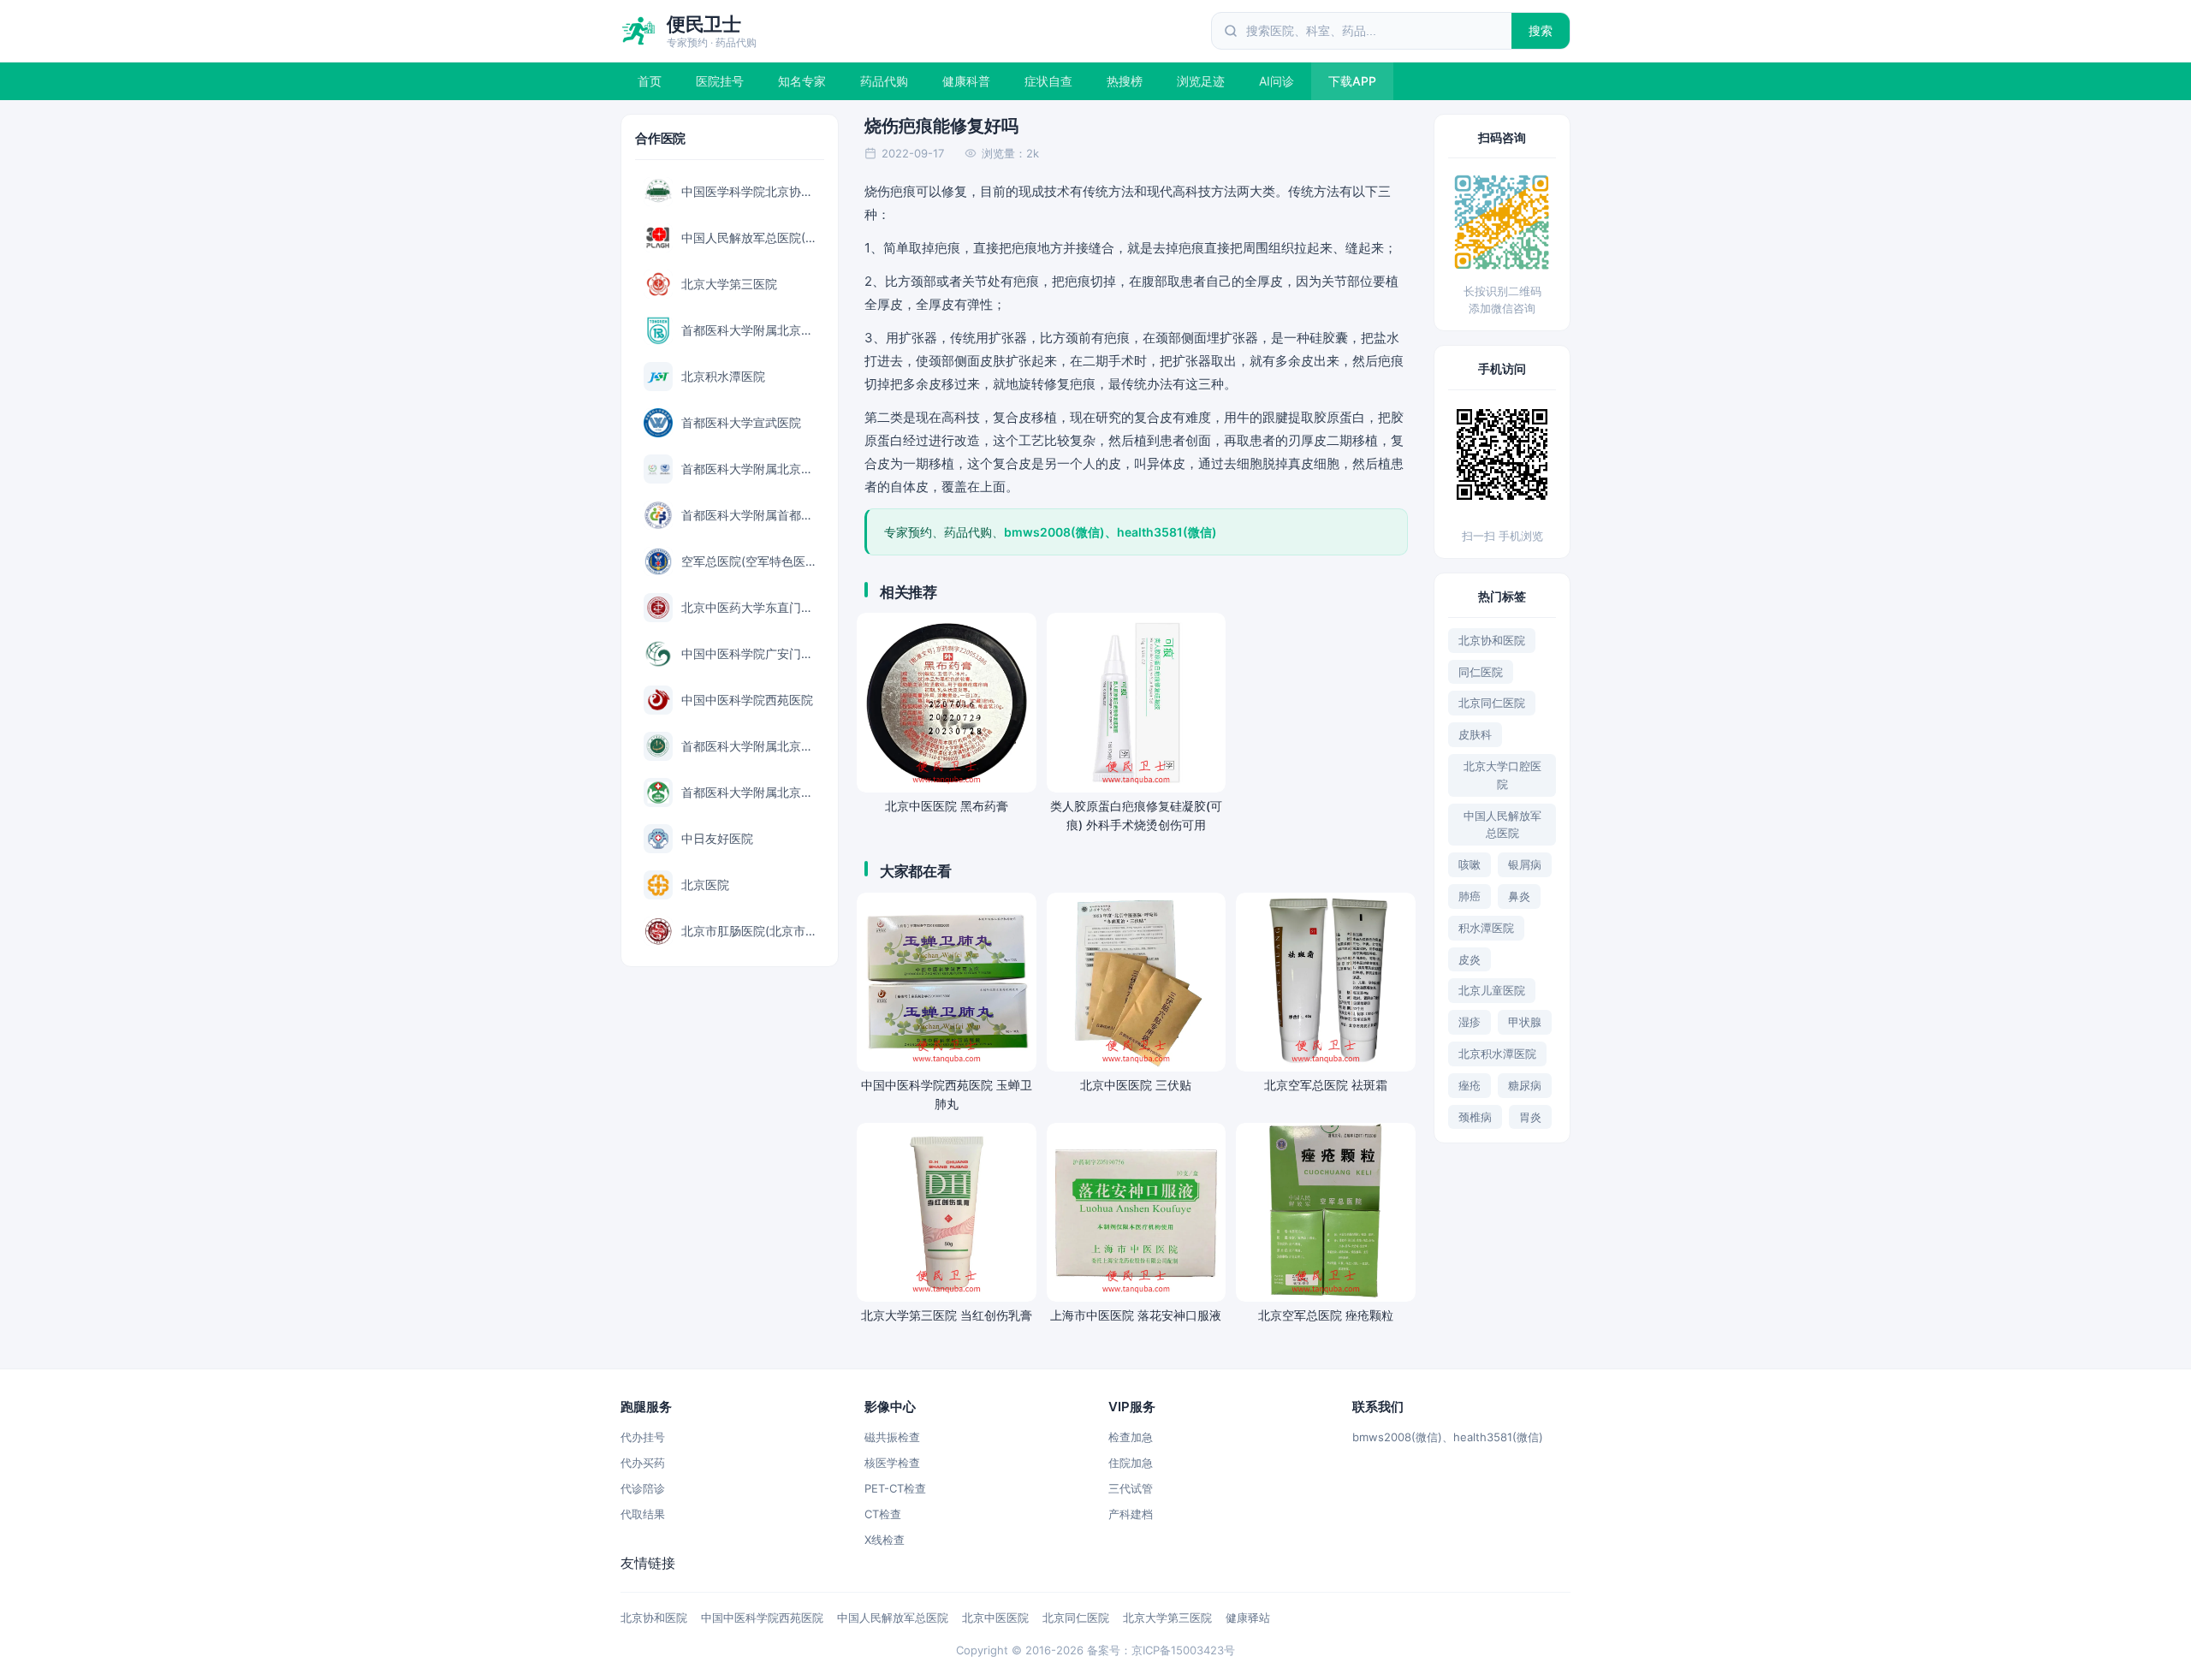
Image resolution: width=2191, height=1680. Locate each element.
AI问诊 (1277, 81)
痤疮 (1470, 1085)
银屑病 (1525, 864)
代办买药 (643, 1463)
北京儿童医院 (1492, 990)
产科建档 (1131, 1514)
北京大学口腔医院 (1502, 775)
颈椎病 (1475, 1117)
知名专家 (802, 81)
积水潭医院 (1486, 928)
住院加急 (1131, 1463)
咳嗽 (1470, 864)
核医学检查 (892, 1463)
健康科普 (966, 81)
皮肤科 (1475, 734)
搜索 (1541, 30)
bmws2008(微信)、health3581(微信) (1448, 1437)
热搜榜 (1125, 81)
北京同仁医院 (1492, 703)
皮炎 (1470, 959)
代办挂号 (643, 1437)
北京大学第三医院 (1167, 1618)
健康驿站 (1248, 1618)
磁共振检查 (892, 1437)
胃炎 (1530, 1117)
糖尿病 (1525, 1085)
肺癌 (1470, 896)
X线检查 (885, 1540)
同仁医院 (1481, 672)
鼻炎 (1519, 896)
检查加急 (1131, 1437)
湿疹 (1470, 1022)
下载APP (1352, 81)
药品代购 (884, 81)
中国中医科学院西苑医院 (762, 1618)
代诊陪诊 (643, 1488)
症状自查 (1048, 81)
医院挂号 (720, 81)
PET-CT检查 (895, 1488)
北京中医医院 (995, 1618)
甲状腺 (1525, 1022)
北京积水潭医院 (1497, 1054)
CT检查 (883, 1514)
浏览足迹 (1201, 81)
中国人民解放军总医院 (1502, 825)
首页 (650, 81)
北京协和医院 (1492, 640)
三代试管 (1131, 1488)
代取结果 (643, 1514)
